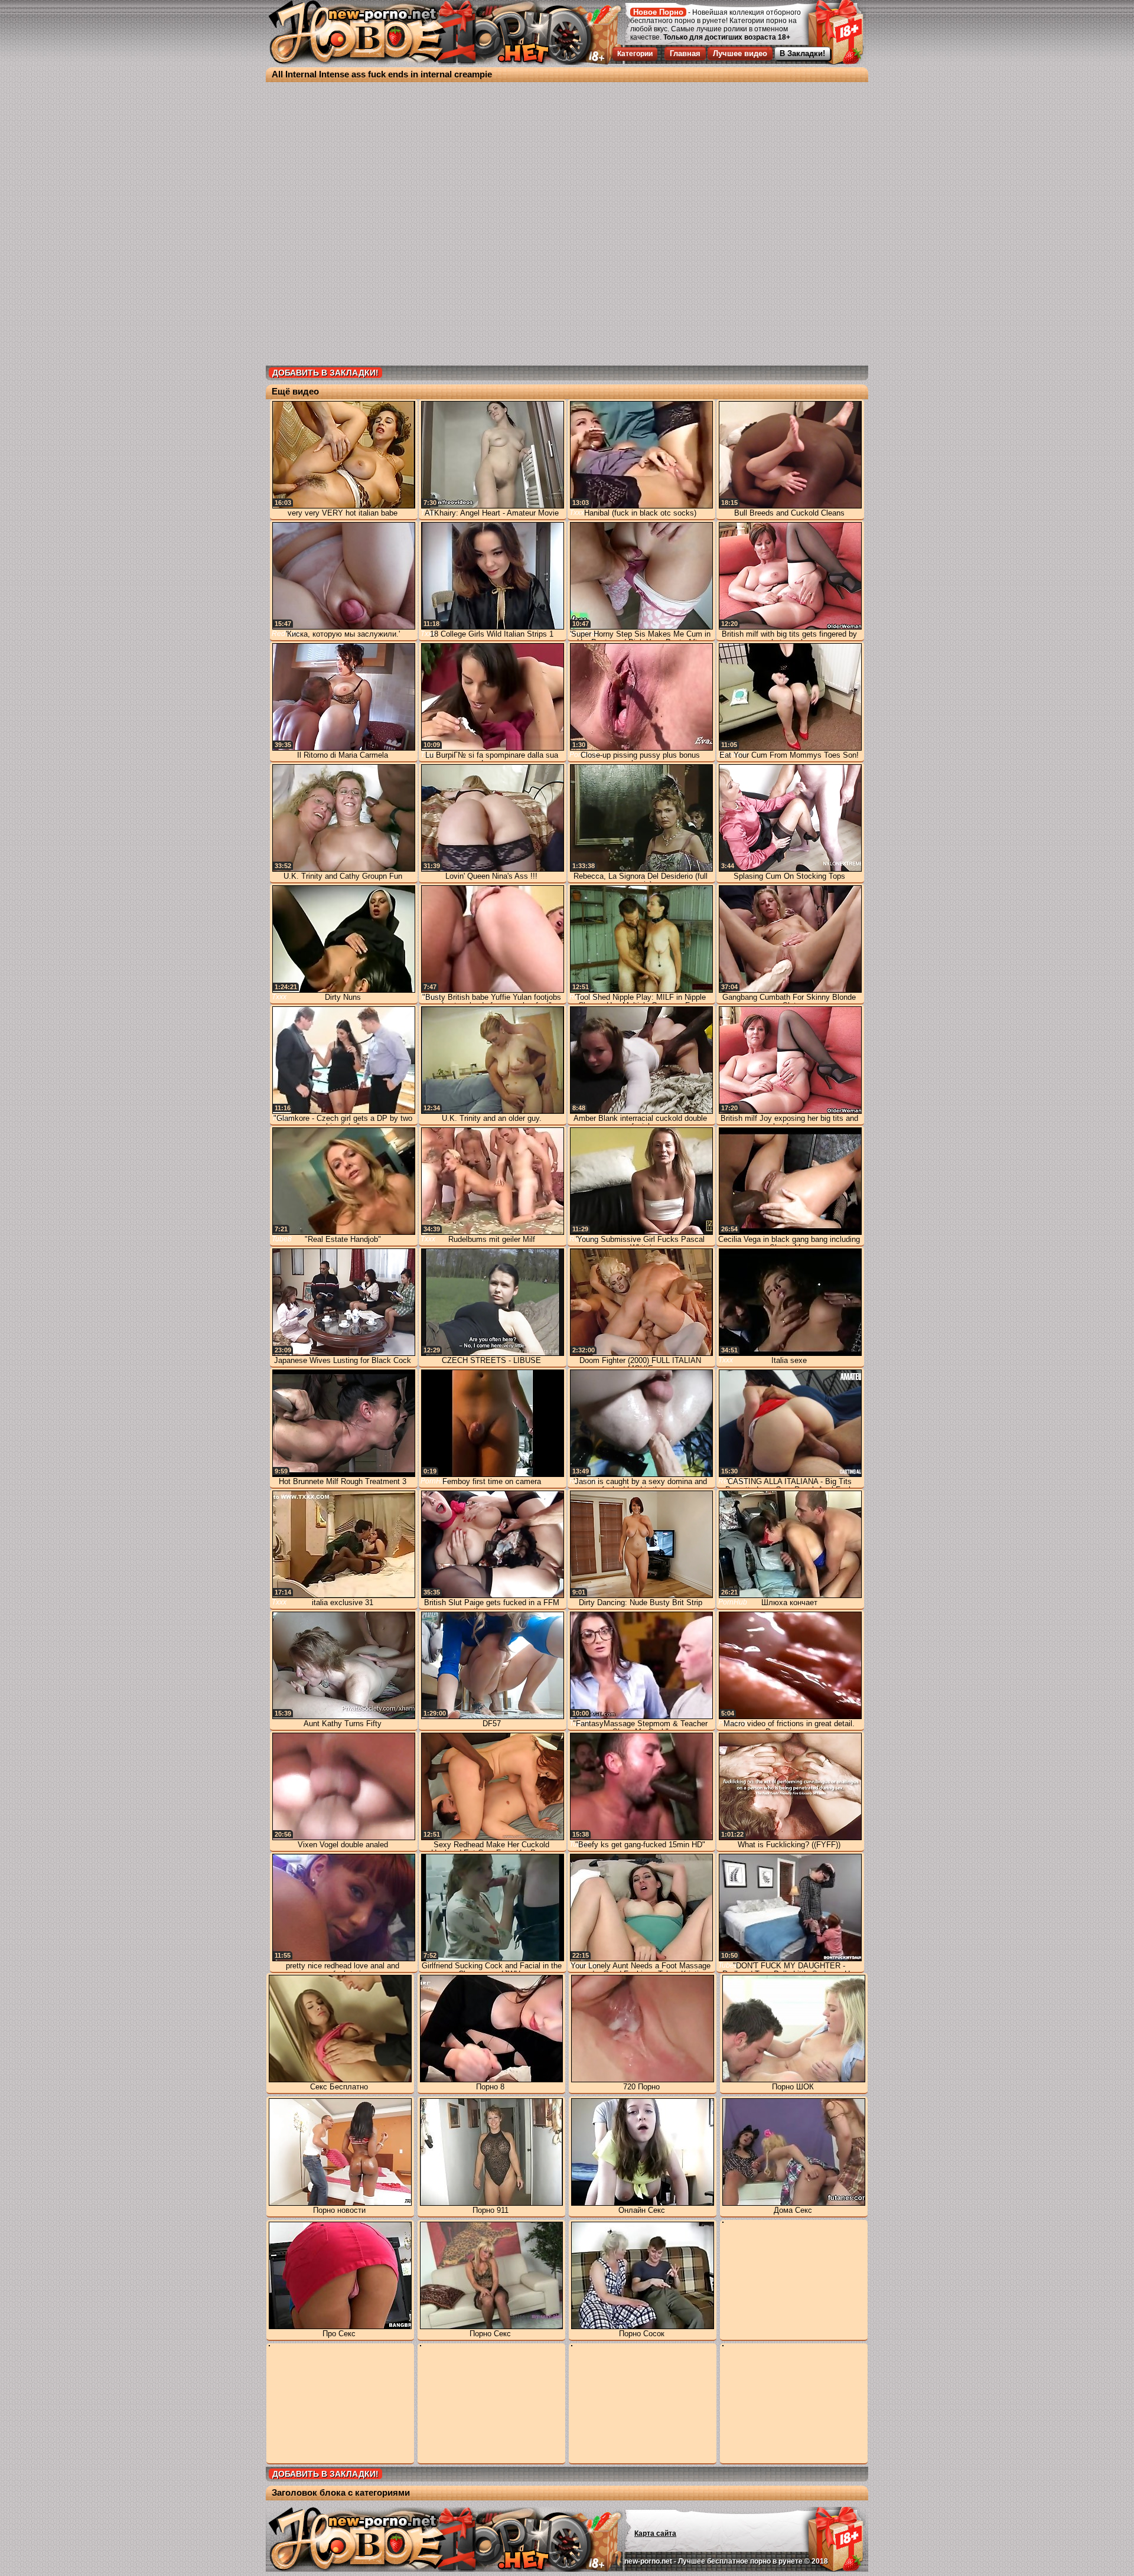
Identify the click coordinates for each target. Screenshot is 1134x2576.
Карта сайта (655, 2533)
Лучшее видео (740, 53)
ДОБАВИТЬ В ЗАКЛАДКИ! (325, 373)
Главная (685, 53)
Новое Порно (658, 12)
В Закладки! (802, 53)
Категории (635, 54)
